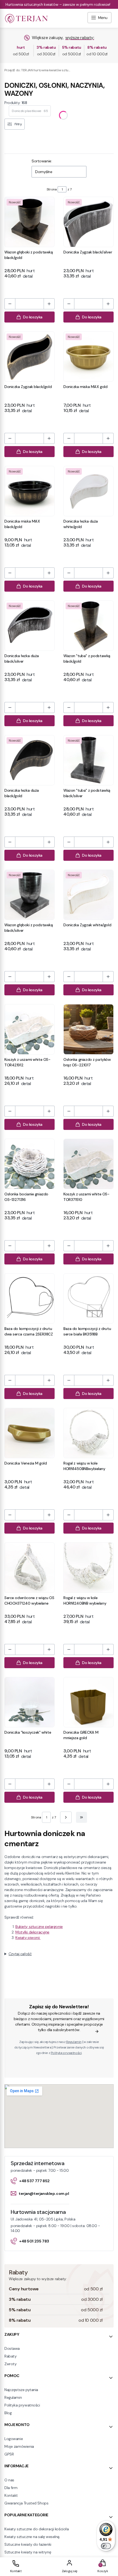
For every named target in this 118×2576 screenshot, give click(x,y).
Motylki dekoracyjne (32, 1932)
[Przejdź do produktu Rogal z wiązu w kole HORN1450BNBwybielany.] (88, 1433)
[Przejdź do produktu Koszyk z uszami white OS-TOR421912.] (29, 1029)
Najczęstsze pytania (21, 2390)
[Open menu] (99, 18)
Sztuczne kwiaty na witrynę (28, 2552)
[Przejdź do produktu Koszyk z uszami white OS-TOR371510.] (88, 1164)
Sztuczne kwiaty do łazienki (28, 2544)
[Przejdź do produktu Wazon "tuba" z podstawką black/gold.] (88, 626)
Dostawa (12, 2348)
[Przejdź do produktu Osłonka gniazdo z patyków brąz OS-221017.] (88, 1029)
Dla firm (11, 2488)
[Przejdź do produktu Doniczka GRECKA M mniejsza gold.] (88, 1702)
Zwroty (10, 2364)
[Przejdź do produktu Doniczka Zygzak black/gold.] (29, 357)
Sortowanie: (42, 161)
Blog (8, 2413)
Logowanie (14, 2439)
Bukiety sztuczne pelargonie (39, 1927)
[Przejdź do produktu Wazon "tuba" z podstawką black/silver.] (88, 760)
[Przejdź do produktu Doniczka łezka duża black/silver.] (29, 626)
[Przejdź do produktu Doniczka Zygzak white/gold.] (88, 895)
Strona (52, 189)
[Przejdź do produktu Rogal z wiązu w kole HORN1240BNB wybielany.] (88, 1568)
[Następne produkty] (66, 1817)
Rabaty (10, 2356)
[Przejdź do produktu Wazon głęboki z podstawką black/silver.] (29, 895)
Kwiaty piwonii (28, 1938)
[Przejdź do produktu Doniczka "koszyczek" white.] (29, 1702)
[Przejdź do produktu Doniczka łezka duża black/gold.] (29, 760)
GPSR (9, 2454)
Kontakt (11, 2495)
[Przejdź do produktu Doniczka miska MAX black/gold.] (29, 491)
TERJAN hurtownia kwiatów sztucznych (37, 70)
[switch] (106, 2546)
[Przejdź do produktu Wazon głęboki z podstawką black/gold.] (29, 222)
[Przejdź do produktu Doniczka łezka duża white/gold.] (88, 491)
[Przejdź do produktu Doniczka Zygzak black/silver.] (88, 222)
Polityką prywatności (66, 2053)
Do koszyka (33, 317)
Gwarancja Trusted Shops (26, 2503)
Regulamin (74, 2042)
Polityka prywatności (22, 2405)
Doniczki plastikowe (30, 111)
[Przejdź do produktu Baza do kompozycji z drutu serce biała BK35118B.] (88, 1298)
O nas (9, 2480)
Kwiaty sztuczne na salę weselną (32, 2537)
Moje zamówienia (19, 2446)
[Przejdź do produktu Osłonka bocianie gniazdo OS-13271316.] (29, 1164)
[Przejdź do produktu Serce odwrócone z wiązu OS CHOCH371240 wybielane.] (29, 1568)
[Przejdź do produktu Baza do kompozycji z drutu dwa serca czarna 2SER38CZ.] (29, 1298)
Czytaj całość (20, 1954)
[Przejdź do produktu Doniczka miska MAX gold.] (88, 357)
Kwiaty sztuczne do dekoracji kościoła (36, 2529)
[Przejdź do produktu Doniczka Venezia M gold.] (29, 1433)
